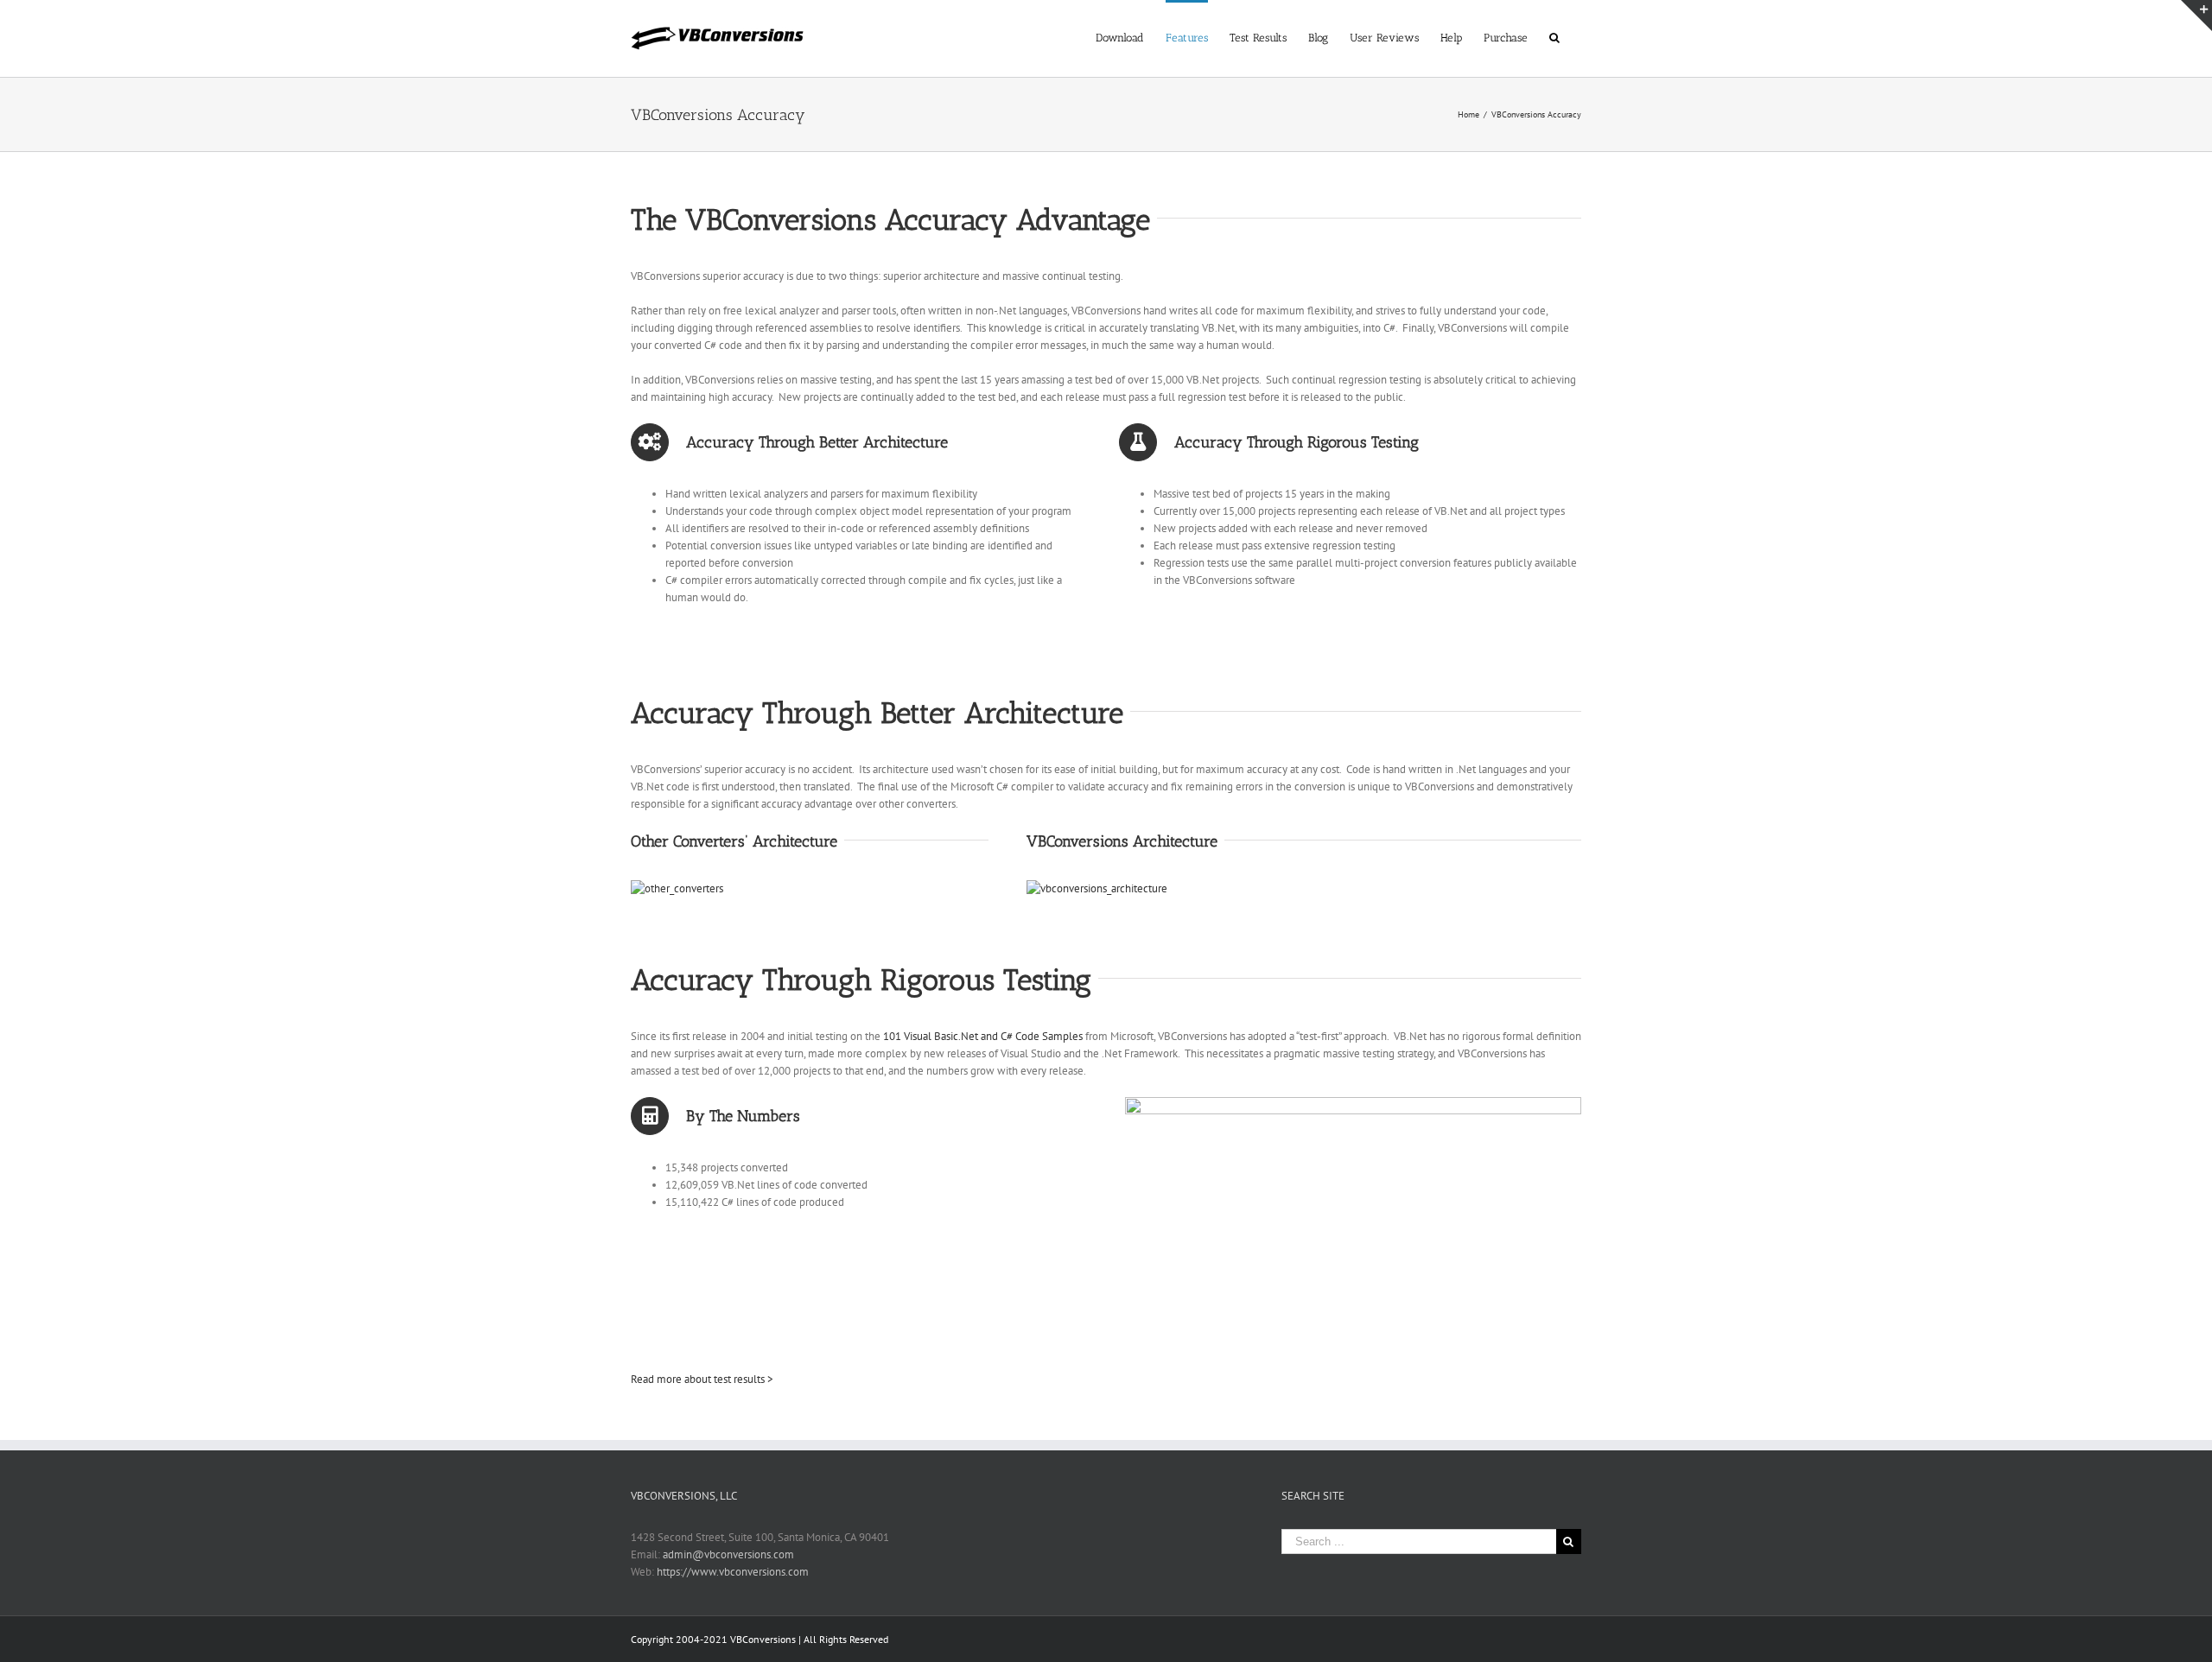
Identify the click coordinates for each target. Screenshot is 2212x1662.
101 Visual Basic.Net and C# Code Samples (983, 1036)
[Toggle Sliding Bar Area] (2196, 16)
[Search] (1554, 36)
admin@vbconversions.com (728, 1554)
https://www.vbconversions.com (733, 1572)
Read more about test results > (702, 1379)
